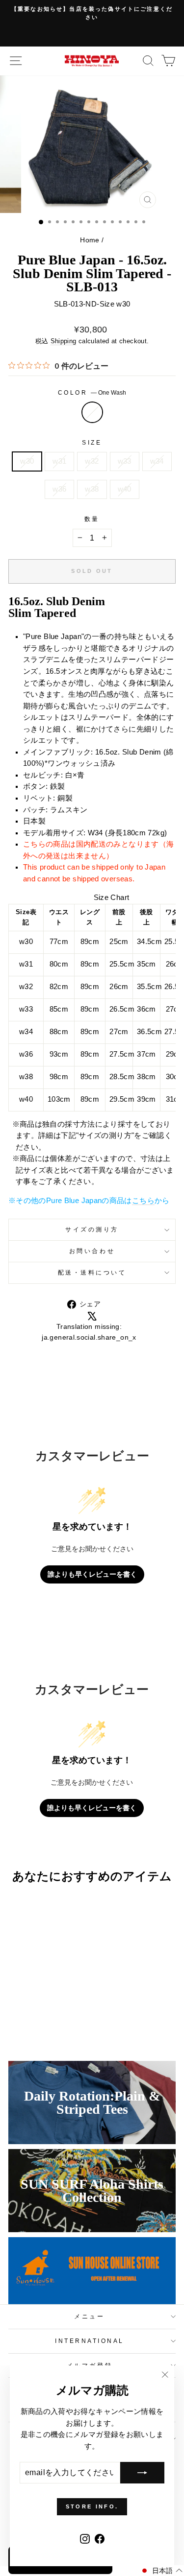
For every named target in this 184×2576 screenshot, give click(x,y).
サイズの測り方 (92, 1229)
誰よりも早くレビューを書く (92, 1574)
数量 (92, 519)
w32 (92, 461)
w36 (59, 489)
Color (92, 392)
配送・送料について (92, 1272)
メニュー (89, 2316)
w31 (59, 461)
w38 (92, 489)
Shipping (64, 341)
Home (90, 240)
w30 (27, 461)
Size (92, 442)
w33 (125, 461)
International (90, 2341)
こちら (143, 1201)
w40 (125, 489)
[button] (161, 2571)
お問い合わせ (92, 1251)
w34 (157, 461)
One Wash (92, 412)
